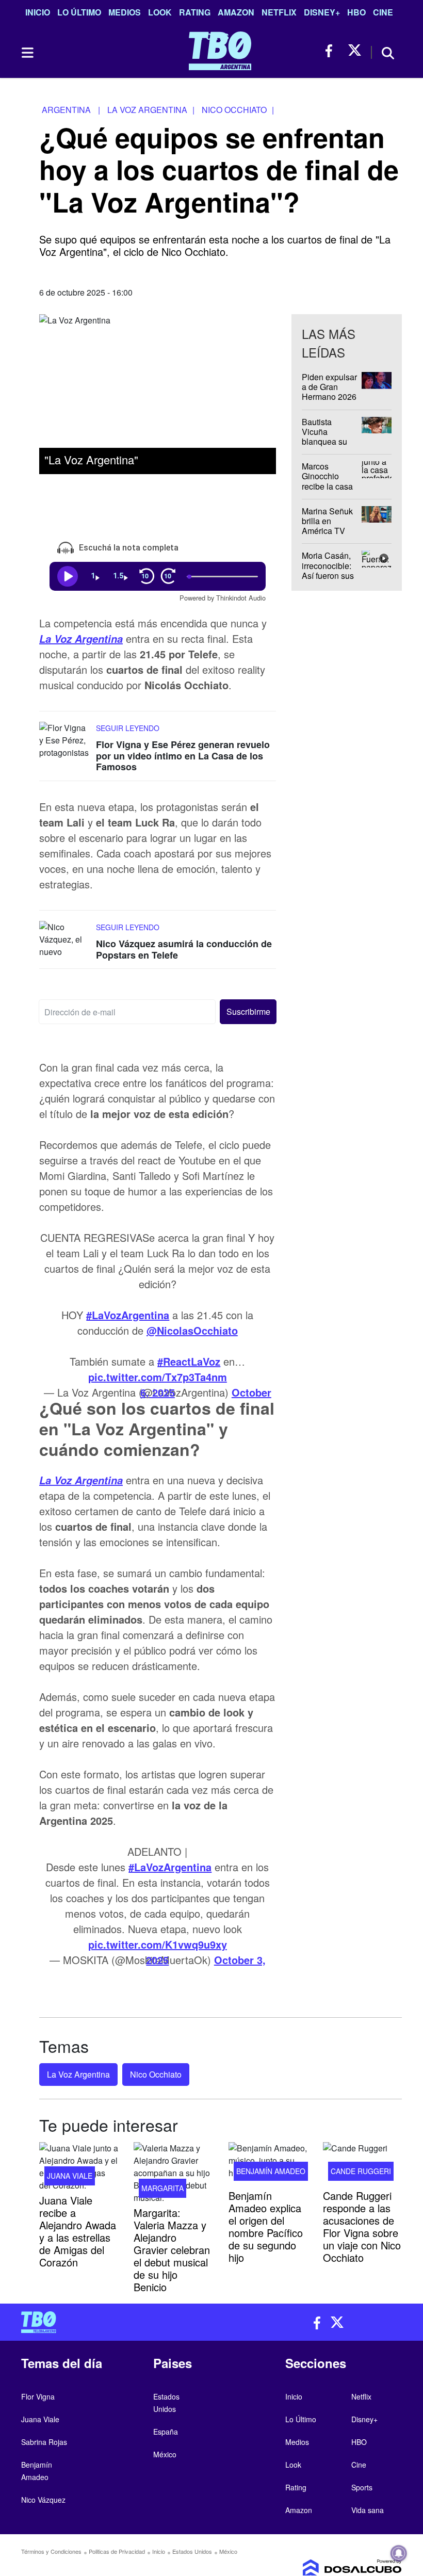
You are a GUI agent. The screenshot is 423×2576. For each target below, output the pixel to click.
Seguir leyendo (128, 728)
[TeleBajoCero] (112, 2322)
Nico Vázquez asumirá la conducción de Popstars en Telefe (184, 949)
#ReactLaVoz (189, 1361)
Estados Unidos (192, 2551)
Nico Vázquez (43, 2500)
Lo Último (79, 12)
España (166, 2432)
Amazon (236, 12)
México (165, 2454)
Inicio (38, 12)
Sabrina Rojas (44, 2442)
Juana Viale (70, 2176)
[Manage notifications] (399, 2553)
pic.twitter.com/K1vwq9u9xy (158, 1944)
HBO (356, 12)
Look (160, 12)
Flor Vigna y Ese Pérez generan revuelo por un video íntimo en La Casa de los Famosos (183, 756)
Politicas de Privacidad (117, 2551)
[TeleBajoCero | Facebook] (332, 51)
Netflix (279, 12)
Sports (362, 2487)
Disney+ (322, 12)
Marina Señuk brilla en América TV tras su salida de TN (327, 531)
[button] (248, 1012)
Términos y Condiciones (51, 2551)
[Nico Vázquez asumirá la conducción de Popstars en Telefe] (65, 940)
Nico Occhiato (156, 2074)
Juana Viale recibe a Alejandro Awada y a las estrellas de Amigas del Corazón (78, 2231)
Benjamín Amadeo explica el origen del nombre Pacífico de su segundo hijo (266, 2226)
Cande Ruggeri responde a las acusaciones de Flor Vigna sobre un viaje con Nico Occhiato (362, 2226)
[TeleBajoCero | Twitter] (355, 51)
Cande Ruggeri (361, 2171)
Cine (383, 12)
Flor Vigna (38, 2396)
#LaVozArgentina (128, 1315)
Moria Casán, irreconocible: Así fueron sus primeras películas (328, 576)
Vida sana (368, 2510)
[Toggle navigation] (27, 53)
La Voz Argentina (81, 639)
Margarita (162, 2188)
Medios (125, 12)
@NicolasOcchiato (192, 1330)
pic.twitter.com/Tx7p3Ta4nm (158, 1377)
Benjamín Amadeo (271, 2171)
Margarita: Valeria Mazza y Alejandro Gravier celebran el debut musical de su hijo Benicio (172, 2250)
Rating (195, 12)
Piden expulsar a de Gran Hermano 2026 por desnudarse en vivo (330, 397)
